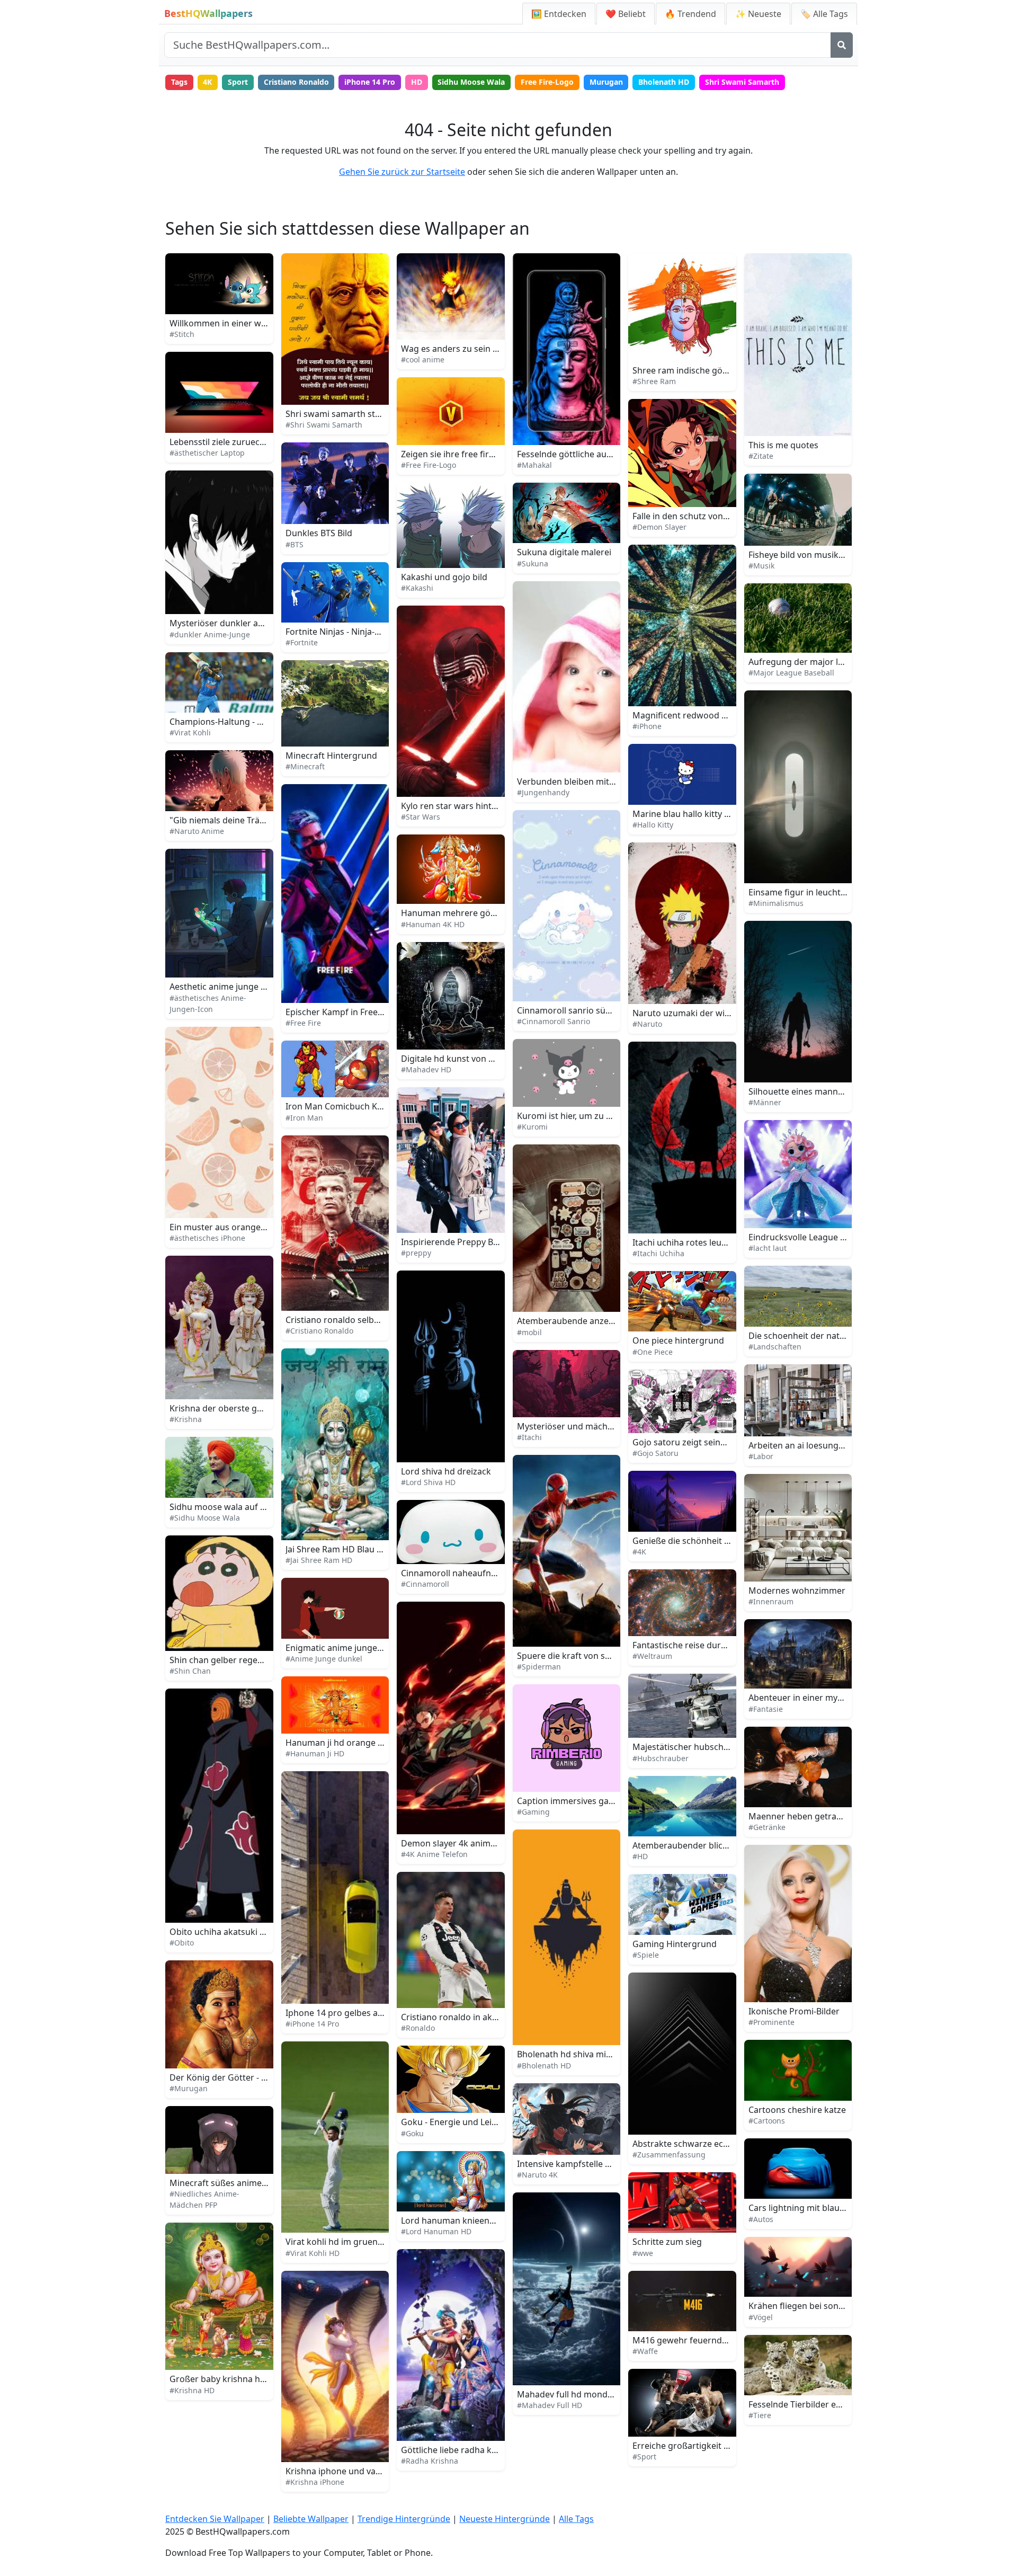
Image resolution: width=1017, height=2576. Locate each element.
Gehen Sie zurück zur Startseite (402, 172)
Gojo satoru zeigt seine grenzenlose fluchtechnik (731, 1442)
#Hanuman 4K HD (433, 924)
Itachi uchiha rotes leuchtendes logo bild (714, 1242)
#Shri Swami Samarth (324, 425)
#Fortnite (302, 642)
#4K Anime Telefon (434, 1854)
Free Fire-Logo (547, 82)
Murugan (606, 82)
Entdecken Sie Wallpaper (215, 2519)
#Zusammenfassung (669, 2155)
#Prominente (771, 2022)
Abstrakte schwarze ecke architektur (706, 2144)
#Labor (761, 1456)
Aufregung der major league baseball (823, 662)
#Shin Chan (190, 1671)
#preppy (416, 1253)
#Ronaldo (418, 2028)
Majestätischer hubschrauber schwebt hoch (721, 1747)
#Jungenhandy (543, 792)
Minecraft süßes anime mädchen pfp (243, 2183)
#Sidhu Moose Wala (205, 1518)
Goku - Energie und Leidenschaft (466, 2122)
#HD (640, 1856)
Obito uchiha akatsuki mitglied (231, 1932)
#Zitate (761, 456)
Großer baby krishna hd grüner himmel (249, 2379)
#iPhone (647, 726)
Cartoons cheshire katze (797, 2110)
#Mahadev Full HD (550, 2405)
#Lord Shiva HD (428, 1482)
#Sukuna (533, 563)
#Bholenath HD (544, 2066)
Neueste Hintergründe (505, 2519)
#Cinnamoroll (425, 1584)
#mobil (529, 1332)
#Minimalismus (776, 903)
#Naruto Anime (197, 831)
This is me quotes (783, 445)
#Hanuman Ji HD (315, 1753)
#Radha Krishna (430, 2461)
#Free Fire (303, 1023)
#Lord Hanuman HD (436, 2231)
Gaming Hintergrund (675, 1944)
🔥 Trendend (690, 14)
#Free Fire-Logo (429, 465)
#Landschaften (775, 1347)
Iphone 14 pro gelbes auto (338, 2013)
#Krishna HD (192, 2390)
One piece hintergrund (678, 1340)
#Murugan (189, 2088)
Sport (238, 82)
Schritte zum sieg (667, 2242)
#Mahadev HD (426, 1069)
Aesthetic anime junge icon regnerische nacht (261, 987)
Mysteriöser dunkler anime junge (236, 623)
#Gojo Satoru (655, 1453)
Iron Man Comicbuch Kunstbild (348, 1106)
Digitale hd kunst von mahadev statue (477, 1059)
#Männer (765, 1102)
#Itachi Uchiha (658, 1253)
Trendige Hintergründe (404, 2519)
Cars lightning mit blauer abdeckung (822, 2208)
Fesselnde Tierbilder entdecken (811, 2404)
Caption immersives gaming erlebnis (590, 1801)
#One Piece (653, 1352)
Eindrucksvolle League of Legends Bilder (829, 1237)
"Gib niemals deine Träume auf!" (234, 820)
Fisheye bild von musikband (804, 555)
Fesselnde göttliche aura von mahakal (593, 454)
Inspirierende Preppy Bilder (456, 1242)
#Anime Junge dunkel (324, 1659)
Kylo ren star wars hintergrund (463, 806)
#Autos (761, 2219)
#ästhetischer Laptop (207, 453)
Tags (179, 82)
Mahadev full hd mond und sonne (585, 2394)
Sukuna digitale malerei (564, 552)
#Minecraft (305, 766)
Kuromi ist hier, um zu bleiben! (577, 1116)
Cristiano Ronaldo (296, 82)
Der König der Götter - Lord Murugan (244, 2077)
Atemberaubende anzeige (569, 1321)
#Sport (644, 2457)
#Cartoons (767, 2121)
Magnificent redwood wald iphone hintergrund (727, 715)
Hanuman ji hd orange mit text (347, 1743)
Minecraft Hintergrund (331, 756)
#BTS (295, 544)
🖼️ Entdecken (559, 14)
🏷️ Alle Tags (824, 14)
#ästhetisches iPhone (207, 1238)
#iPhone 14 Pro (312, 2024)
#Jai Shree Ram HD (319, 1560)
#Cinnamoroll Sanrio (554, 1021)
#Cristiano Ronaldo (319, 1331)
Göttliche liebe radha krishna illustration (482, 2450)
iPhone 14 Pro (370, 82)
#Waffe (645, 2351)
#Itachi (529, 1437)
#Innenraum (771, 1601)
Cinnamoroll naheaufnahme (457, 1573)
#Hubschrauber (661, 1758)
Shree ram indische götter (685, 370)
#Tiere (760, 2415)
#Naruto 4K (537, 2175)
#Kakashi (417, 588)
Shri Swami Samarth (742, 82)
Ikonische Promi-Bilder (794, 2011)
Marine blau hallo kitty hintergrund (703, 814)
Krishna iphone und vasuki (339, 2471)
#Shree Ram (654, 381)
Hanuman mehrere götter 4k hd (465, 913)
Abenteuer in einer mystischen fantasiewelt (835, 1698)
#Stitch (182, 334)
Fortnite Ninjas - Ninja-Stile (338, 632)
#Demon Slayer (659, 527)
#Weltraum (652, 1656)
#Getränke (767, 1827)
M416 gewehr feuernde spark (692, 2340)
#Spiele (646, 1955)
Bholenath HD (664, 82)
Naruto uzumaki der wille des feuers (705, 1013)
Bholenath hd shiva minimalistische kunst (600, 2054)
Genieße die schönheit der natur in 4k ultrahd (724, 1541)
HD (417, 82)
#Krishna (186, 1419)
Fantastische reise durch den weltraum (711, 1645)
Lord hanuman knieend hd (454, 2220)
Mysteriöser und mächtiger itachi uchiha (598, 1426)
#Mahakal (534, 465)
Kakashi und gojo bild (444, 577)
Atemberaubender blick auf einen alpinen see (724, 1845)
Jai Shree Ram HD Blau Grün (341, 1549)
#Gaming (533, 1812)
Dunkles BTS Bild (319, 533)
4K (207, 82)
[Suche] (842, 45)
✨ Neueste (758, 14)
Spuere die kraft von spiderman (581, 1656)
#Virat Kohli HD (313, 2253)
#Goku (412, 2133)
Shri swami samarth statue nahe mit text (367, 414)
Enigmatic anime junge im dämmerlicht (364, 1648)
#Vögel (761, 2317)
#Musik (761, 566)
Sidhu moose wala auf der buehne (238, 1507)
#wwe (643, 2253)
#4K (639, 1552)
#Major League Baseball (791, 673)
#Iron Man (304, 1118)
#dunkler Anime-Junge (210, 634)
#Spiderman (539, 1667)
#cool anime (423, 359)
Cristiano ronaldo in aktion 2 (458, 2017)
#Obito (182, 1943)
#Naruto (647, 1024)
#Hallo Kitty (653, 825)
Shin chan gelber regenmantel (230, 1660)
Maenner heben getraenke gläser (816, 1816)
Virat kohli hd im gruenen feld (345, 2242)
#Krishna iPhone (315, 2482)
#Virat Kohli (190, 732)
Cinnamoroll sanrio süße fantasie (583, 1010)
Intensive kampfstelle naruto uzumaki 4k (599, 2164)
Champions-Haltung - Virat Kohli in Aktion (253, 722)
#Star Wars (421, 817)
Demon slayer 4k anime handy (462, 1843)
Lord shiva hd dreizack (446, 1471)
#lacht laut (768, 1248)
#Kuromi (532, 1127)
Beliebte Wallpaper (311, 2519)
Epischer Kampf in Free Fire (340, 1012)
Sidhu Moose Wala (471, 82)
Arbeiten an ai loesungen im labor (816, 1445)
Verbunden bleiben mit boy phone (586, 781)
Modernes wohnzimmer (797, 1591)
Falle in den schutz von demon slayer (706, 516)
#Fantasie (766, 1709)
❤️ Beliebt (626, 14)
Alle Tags (576, 2519)
